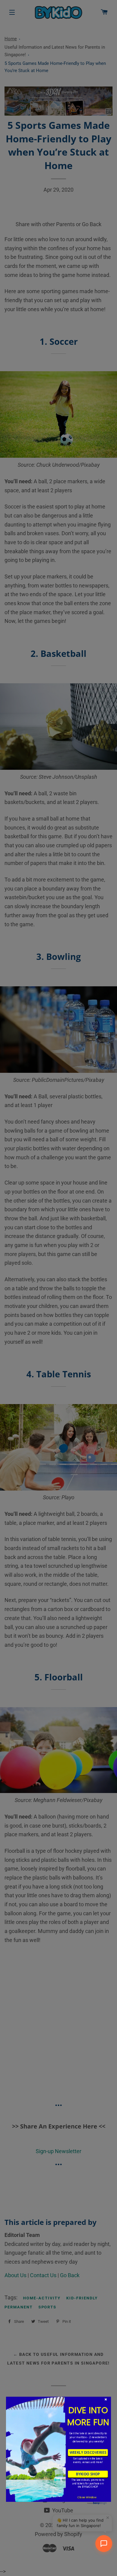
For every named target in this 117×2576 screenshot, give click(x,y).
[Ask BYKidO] (104, 2544)
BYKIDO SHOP (88, 2474)
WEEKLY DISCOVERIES (88, 2453)
